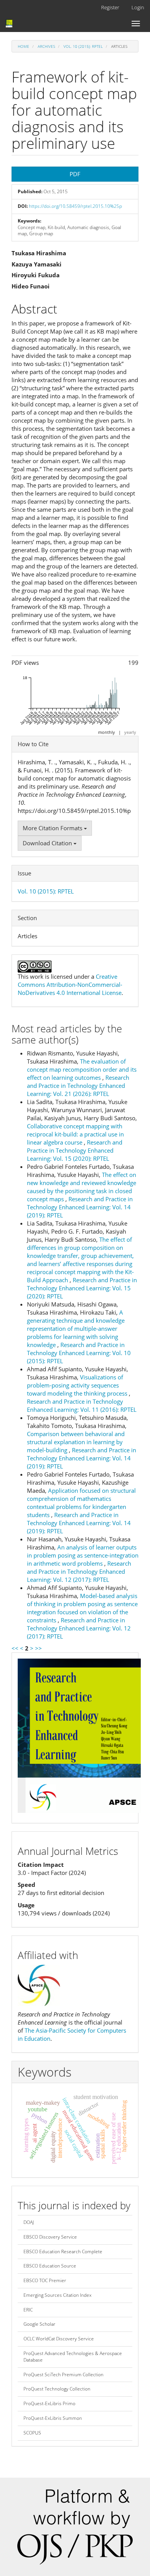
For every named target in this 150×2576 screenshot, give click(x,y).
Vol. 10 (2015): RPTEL (83, 46)
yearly (130, 732)
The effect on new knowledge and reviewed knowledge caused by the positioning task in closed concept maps (82, 1187)
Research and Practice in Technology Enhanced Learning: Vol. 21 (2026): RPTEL (78, 1086)
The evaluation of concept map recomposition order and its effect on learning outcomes (82, 1069)
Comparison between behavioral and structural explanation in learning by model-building (76, 1442)
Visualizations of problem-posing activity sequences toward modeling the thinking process (78, 1385)
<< (15, 1648)
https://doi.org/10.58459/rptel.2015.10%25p (75, 206)
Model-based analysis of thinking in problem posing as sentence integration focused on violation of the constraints (82, 1608)
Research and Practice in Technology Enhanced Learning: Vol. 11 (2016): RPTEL (82, 1405)
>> (38, 1648)
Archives (46, 46)
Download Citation (48, 843)
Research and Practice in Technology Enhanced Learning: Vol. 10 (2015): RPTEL (79, 1353)
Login (138, 7)
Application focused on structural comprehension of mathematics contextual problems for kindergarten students (81, 1503)
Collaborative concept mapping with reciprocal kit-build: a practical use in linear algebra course (75, 1134)
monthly (107, 732)
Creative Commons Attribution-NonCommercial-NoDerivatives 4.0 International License (70, 985)
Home (23, 46)
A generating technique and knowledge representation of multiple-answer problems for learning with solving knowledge (76, 1328)
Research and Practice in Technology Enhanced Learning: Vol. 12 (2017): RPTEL (79, 1571)
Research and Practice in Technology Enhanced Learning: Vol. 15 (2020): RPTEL (75, 1150)
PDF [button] (75, 174)
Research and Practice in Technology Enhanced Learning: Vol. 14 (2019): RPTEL (80, 1207)
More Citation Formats (53, 828)
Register (110, 7)
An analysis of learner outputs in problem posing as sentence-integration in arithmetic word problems (83, 1555)
